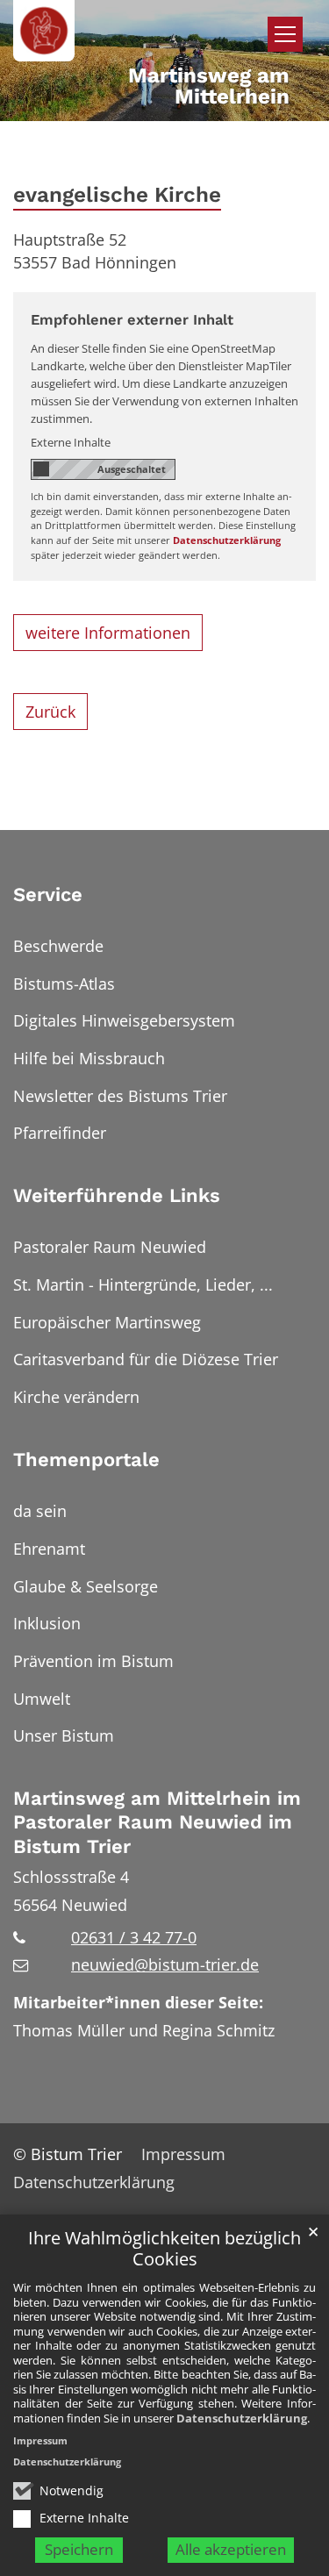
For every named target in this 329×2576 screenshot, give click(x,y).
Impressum (40, 2440)
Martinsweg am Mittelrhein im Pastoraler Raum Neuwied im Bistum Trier (157, 1822)
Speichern (79, 2549)
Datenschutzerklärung (242, 2418)
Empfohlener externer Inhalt (132, 320)
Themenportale (86, 1460)
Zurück (50, 712)
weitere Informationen (108, 633)
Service (48, 894)
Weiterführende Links (117, 1195)
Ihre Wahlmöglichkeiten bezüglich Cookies (164, 2249)
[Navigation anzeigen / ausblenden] (285, 34)
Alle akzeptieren (231, 2549)
